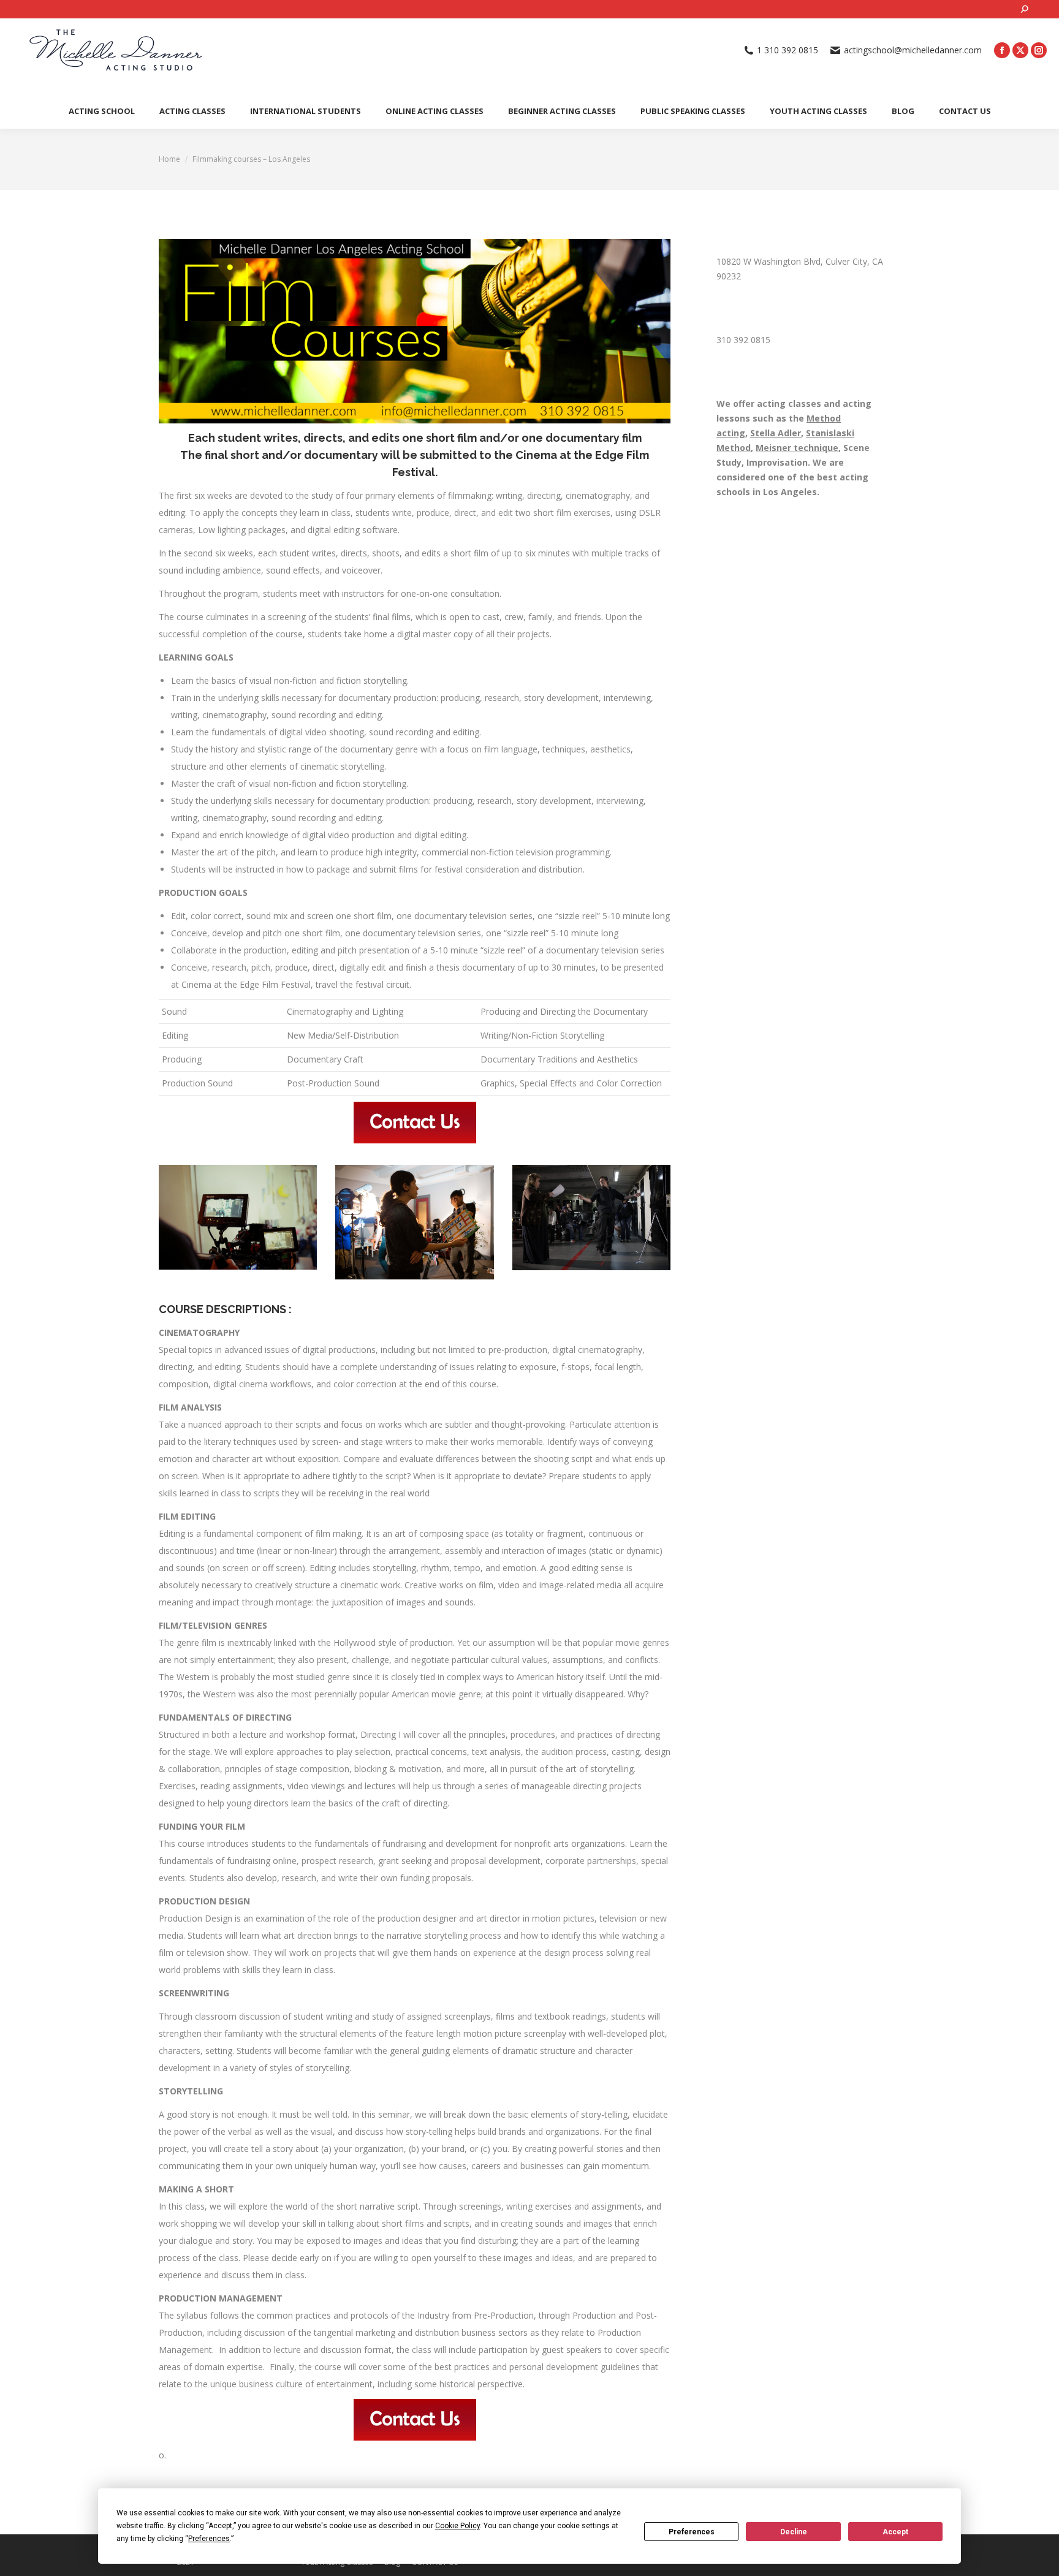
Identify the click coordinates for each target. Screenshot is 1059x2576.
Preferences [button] (209, 2539)
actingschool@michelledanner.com (913, 50)
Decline (794, 2532)
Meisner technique (797, 448)
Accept (895, 2532)
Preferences (692, 2532)
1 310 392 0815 (788, 50)
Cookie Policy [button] (457, 2526)
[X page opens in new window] (1020, 50)
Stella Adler (776, 433)
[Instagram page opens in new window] (1039, 50)
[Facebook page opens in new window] (1002, 50)
